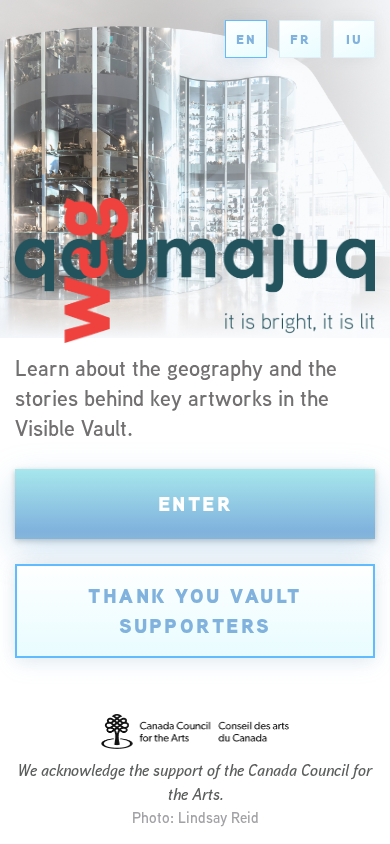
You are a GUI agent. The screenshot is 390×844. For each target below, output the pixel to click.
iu (354, 39)
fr (299, 39)
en (246, 39)
